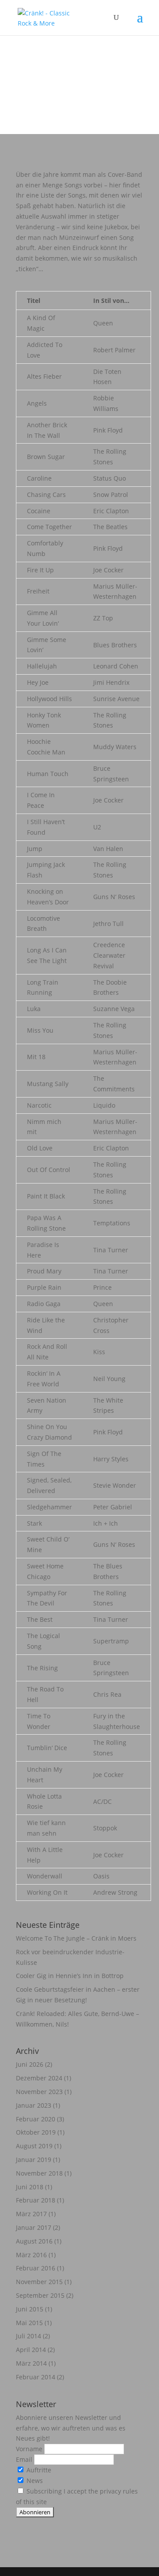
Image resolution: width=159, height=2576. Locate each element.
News (34, 2481)
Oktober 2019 (36, 2132)
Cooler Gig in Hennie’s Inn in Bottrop (70, 1976)
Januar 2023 (34, 2105)
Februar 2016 (36, 2268)
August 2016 (34, 2241)
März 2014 (31, 2363)
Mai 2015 (29, 2323)
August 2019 (34, 2146)
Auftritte (38, 2470)
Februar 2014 (36, 2377)
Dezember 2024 (39, 2078)
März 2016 (31, 2255)
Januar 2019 (34, 2160)
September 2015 (40, 2295)
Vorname (30, 2449)
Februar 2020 (36, 2119)
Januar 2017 (34, 2227)
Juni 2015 (30, 2309)
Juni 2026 (30, 2064)
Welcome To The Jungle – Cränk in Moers (76, 1938)
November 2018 (39, 2173)
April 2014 (31, 2350)
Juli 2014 (28, 2336)
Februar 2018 (36, 2200)
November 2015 (39, 2282)
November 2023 (39, 2092)
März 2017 (31, 2214)
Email (25, 2459)
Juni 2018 (30, 2187)
